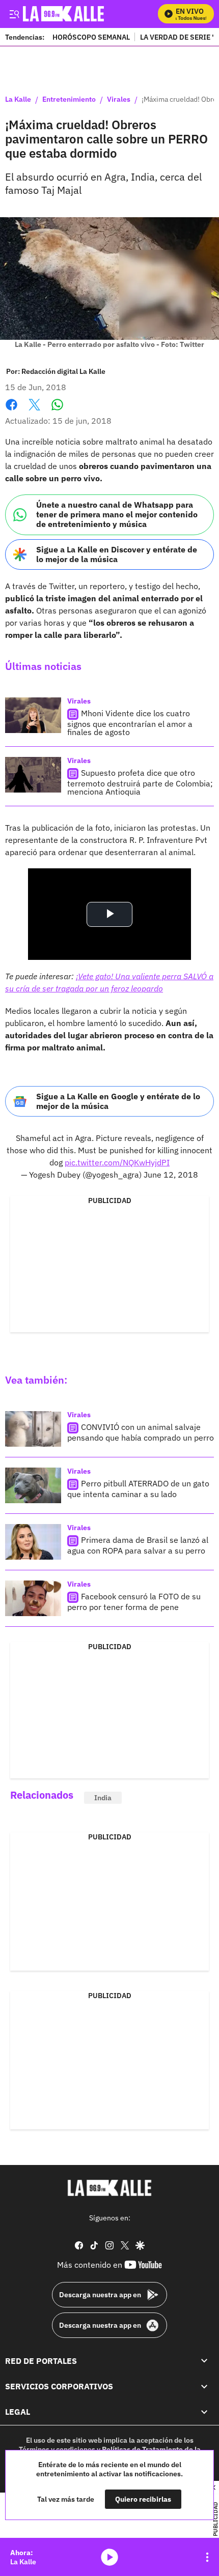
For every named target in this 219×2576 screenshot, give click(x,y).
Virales (119, 100)
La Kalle (18, 100)
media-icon (109, 2557)
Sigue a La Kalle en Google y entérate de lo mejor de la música (118, 1101)
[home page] (109, 2188)
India (103, 1798)
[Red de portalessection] (204, 2361)
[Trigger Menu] (14, 14)
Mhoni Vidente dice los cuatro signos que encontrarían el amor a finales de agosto (130, 723)
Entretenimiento (69, 100)
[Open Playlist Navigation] (207, 2557)
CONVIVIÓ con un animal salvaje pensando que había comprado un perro (141, 1433)
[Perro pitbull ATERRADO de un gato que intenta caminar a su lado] (33, 1485)
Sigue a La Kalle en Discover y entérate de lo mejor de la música (117, 554)
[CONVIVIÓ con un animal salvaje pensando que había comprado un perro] (33, 1429)
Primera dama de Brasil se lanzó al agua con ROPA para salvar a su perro (138, 1546)
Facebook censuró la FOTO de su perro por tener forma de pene (134, 1602)
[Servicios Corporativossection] (204, 2386)
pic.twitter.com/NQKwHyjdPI (117, 1162)
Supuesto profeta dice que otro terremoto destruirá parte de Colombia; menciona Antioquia (140, 782)
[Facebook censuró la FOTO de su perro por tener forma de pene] (33, 1598)
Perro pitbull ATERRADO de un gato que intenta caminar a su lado (138, 1489)
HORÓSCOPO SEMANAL (91, 37)
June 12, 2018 (171, 1175)
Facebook (11, 411)
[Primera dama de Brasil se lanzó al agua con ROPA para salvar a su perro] (33, 1542)
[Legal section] (204, 2412)
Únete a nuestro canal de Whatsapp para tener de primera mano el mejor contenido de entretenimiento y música (117, 514)
